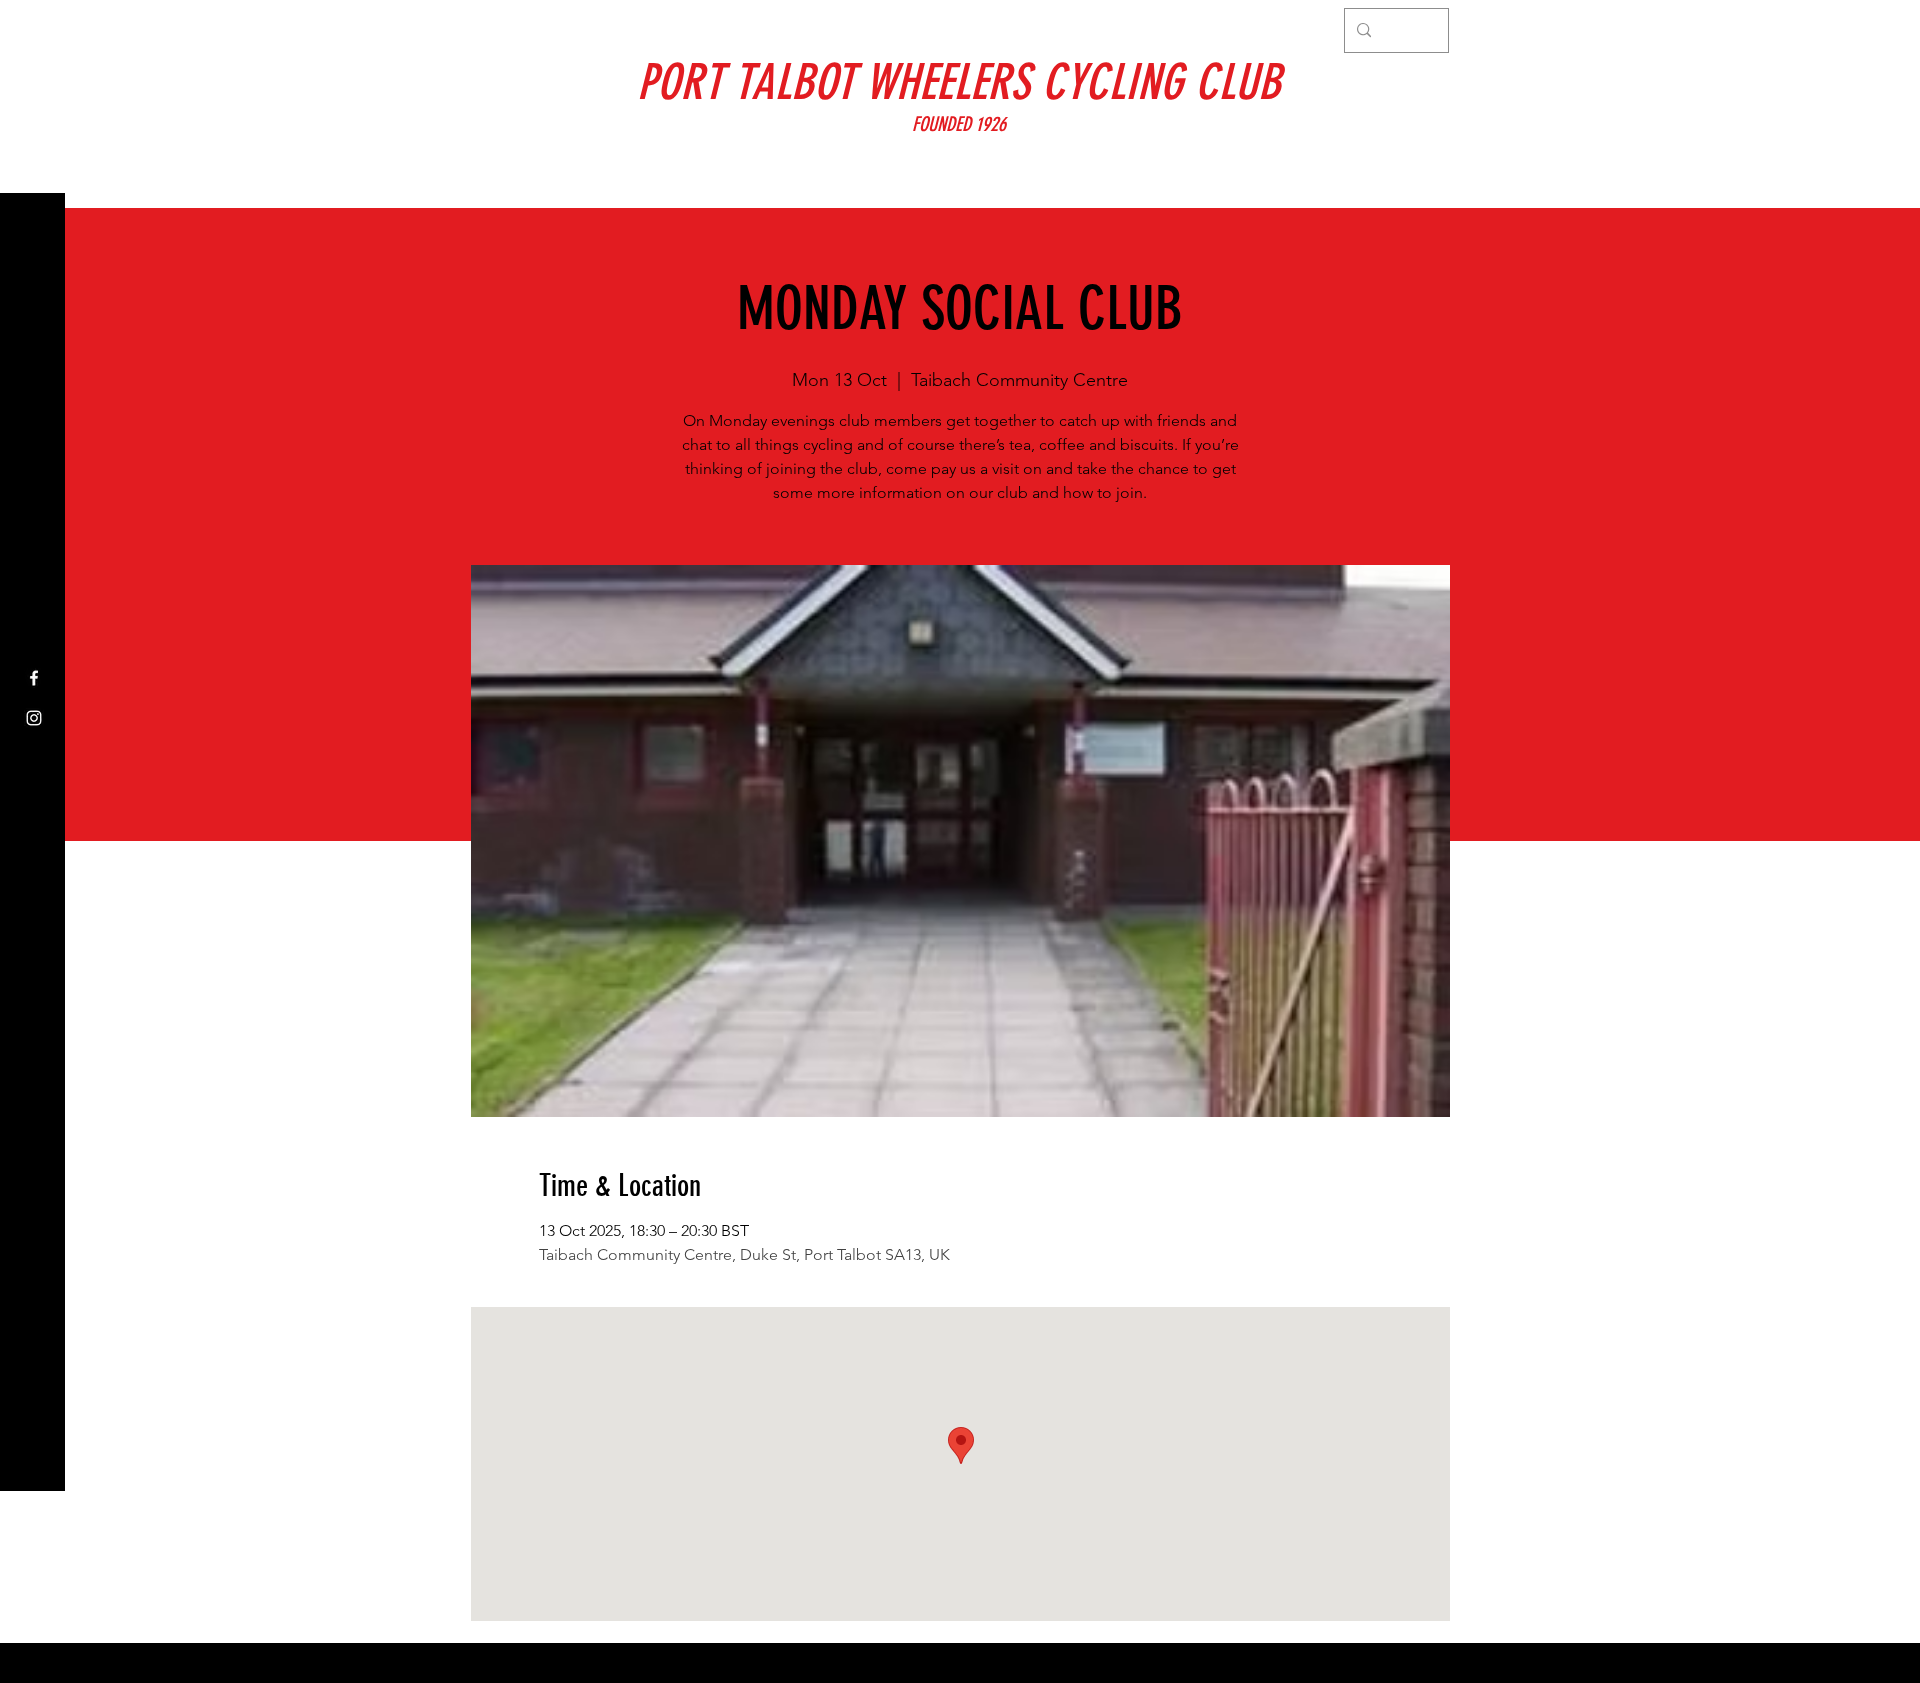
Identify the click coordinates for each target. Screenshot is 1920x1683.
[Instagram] (34, 718)
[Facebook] (34, 678)
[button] (34, 29)
